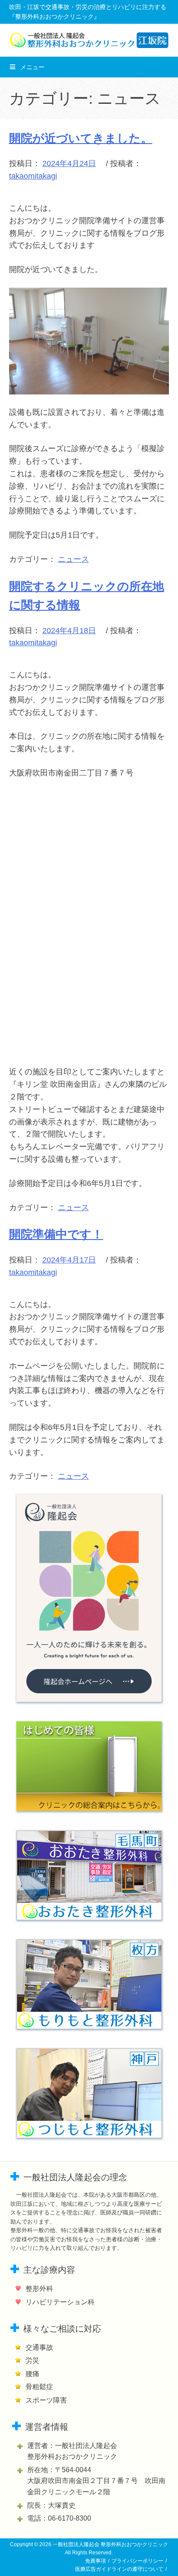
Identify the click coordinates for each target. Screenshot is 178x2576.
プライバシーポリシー (137, 2561)
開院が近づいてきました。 (81, 138)
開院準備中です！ (56, 1234)
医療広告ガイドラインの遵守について (119, 2569)
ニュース (73, 559)
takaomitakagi (33, 176)
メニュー (32, 67)
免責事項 (95, 2561)
